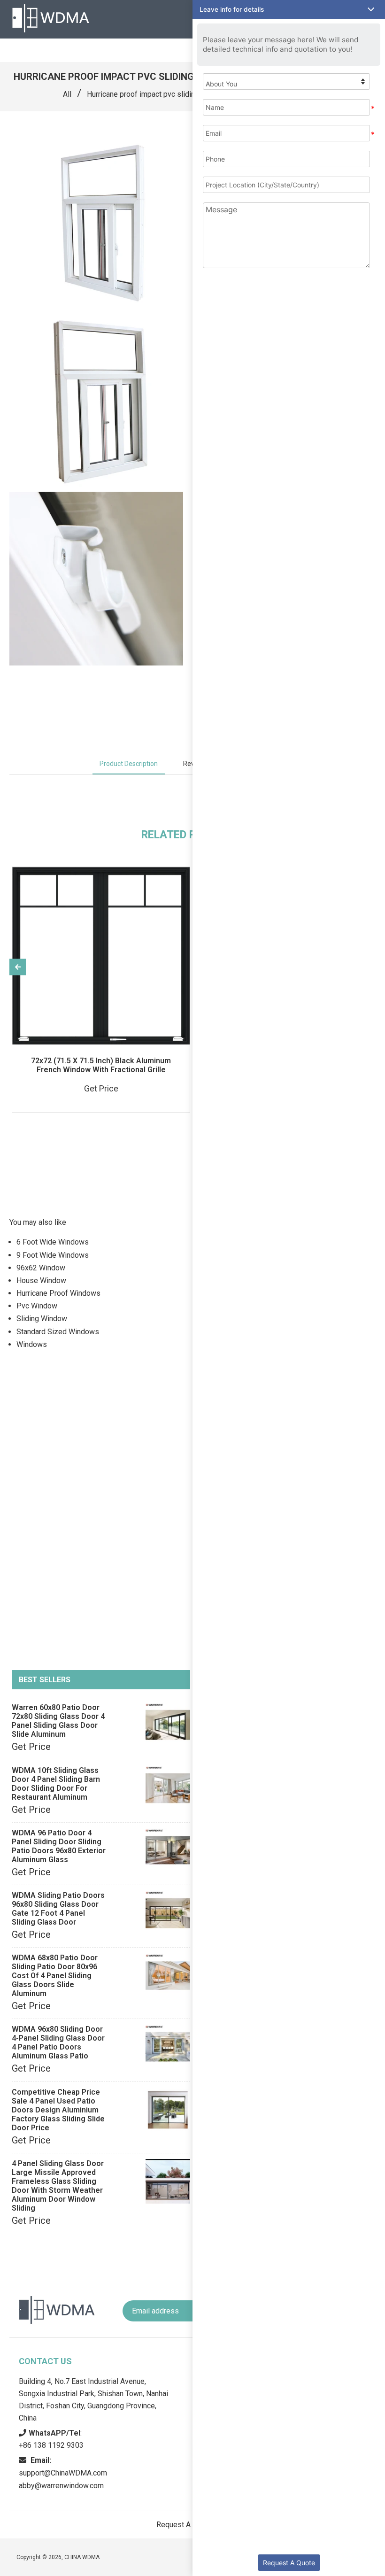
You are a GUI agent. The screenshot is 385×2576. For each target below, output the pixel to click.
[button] (289, 9)
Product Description (129, 764)
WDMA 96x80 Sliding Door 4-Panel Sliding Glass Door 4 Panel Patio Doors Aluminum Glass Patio (58, 2042)
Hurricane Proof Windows (58, 1293)
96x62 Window (41, 1268)
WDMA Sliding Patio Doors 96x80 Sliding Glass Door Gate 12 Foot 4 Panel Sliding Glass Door (58, 1909)
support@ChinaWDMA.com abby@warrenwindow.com (63, 2473)
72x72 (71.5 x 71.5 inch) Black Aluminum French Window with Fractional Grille (101, 1065)
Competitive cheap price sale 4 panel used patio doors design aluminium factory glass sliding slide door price (58, 2110)
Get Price (31, 1747)
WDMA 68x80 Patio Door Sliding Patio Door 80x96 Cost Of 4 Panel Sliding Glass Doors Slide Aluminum (55, 1976)
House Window (41, 1280)
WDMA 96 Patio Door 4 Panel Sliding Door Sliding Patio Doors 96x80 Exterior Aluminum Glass (59, 1846)
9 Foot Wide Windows (53, 1255)
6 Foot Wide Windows (53, 1242)
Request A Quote (289, 2563)
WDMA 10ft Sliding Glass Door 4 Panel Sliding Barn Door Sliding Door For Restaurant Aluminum (56, 1784)
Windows (32, 1344)
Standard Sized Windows (58, 1332)
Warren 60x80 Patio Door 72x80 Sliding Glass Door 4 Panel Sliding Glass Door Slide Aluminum (58, 1721)
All (67, 94)
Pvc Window (37, 1306)
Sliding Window (42, 1319)
